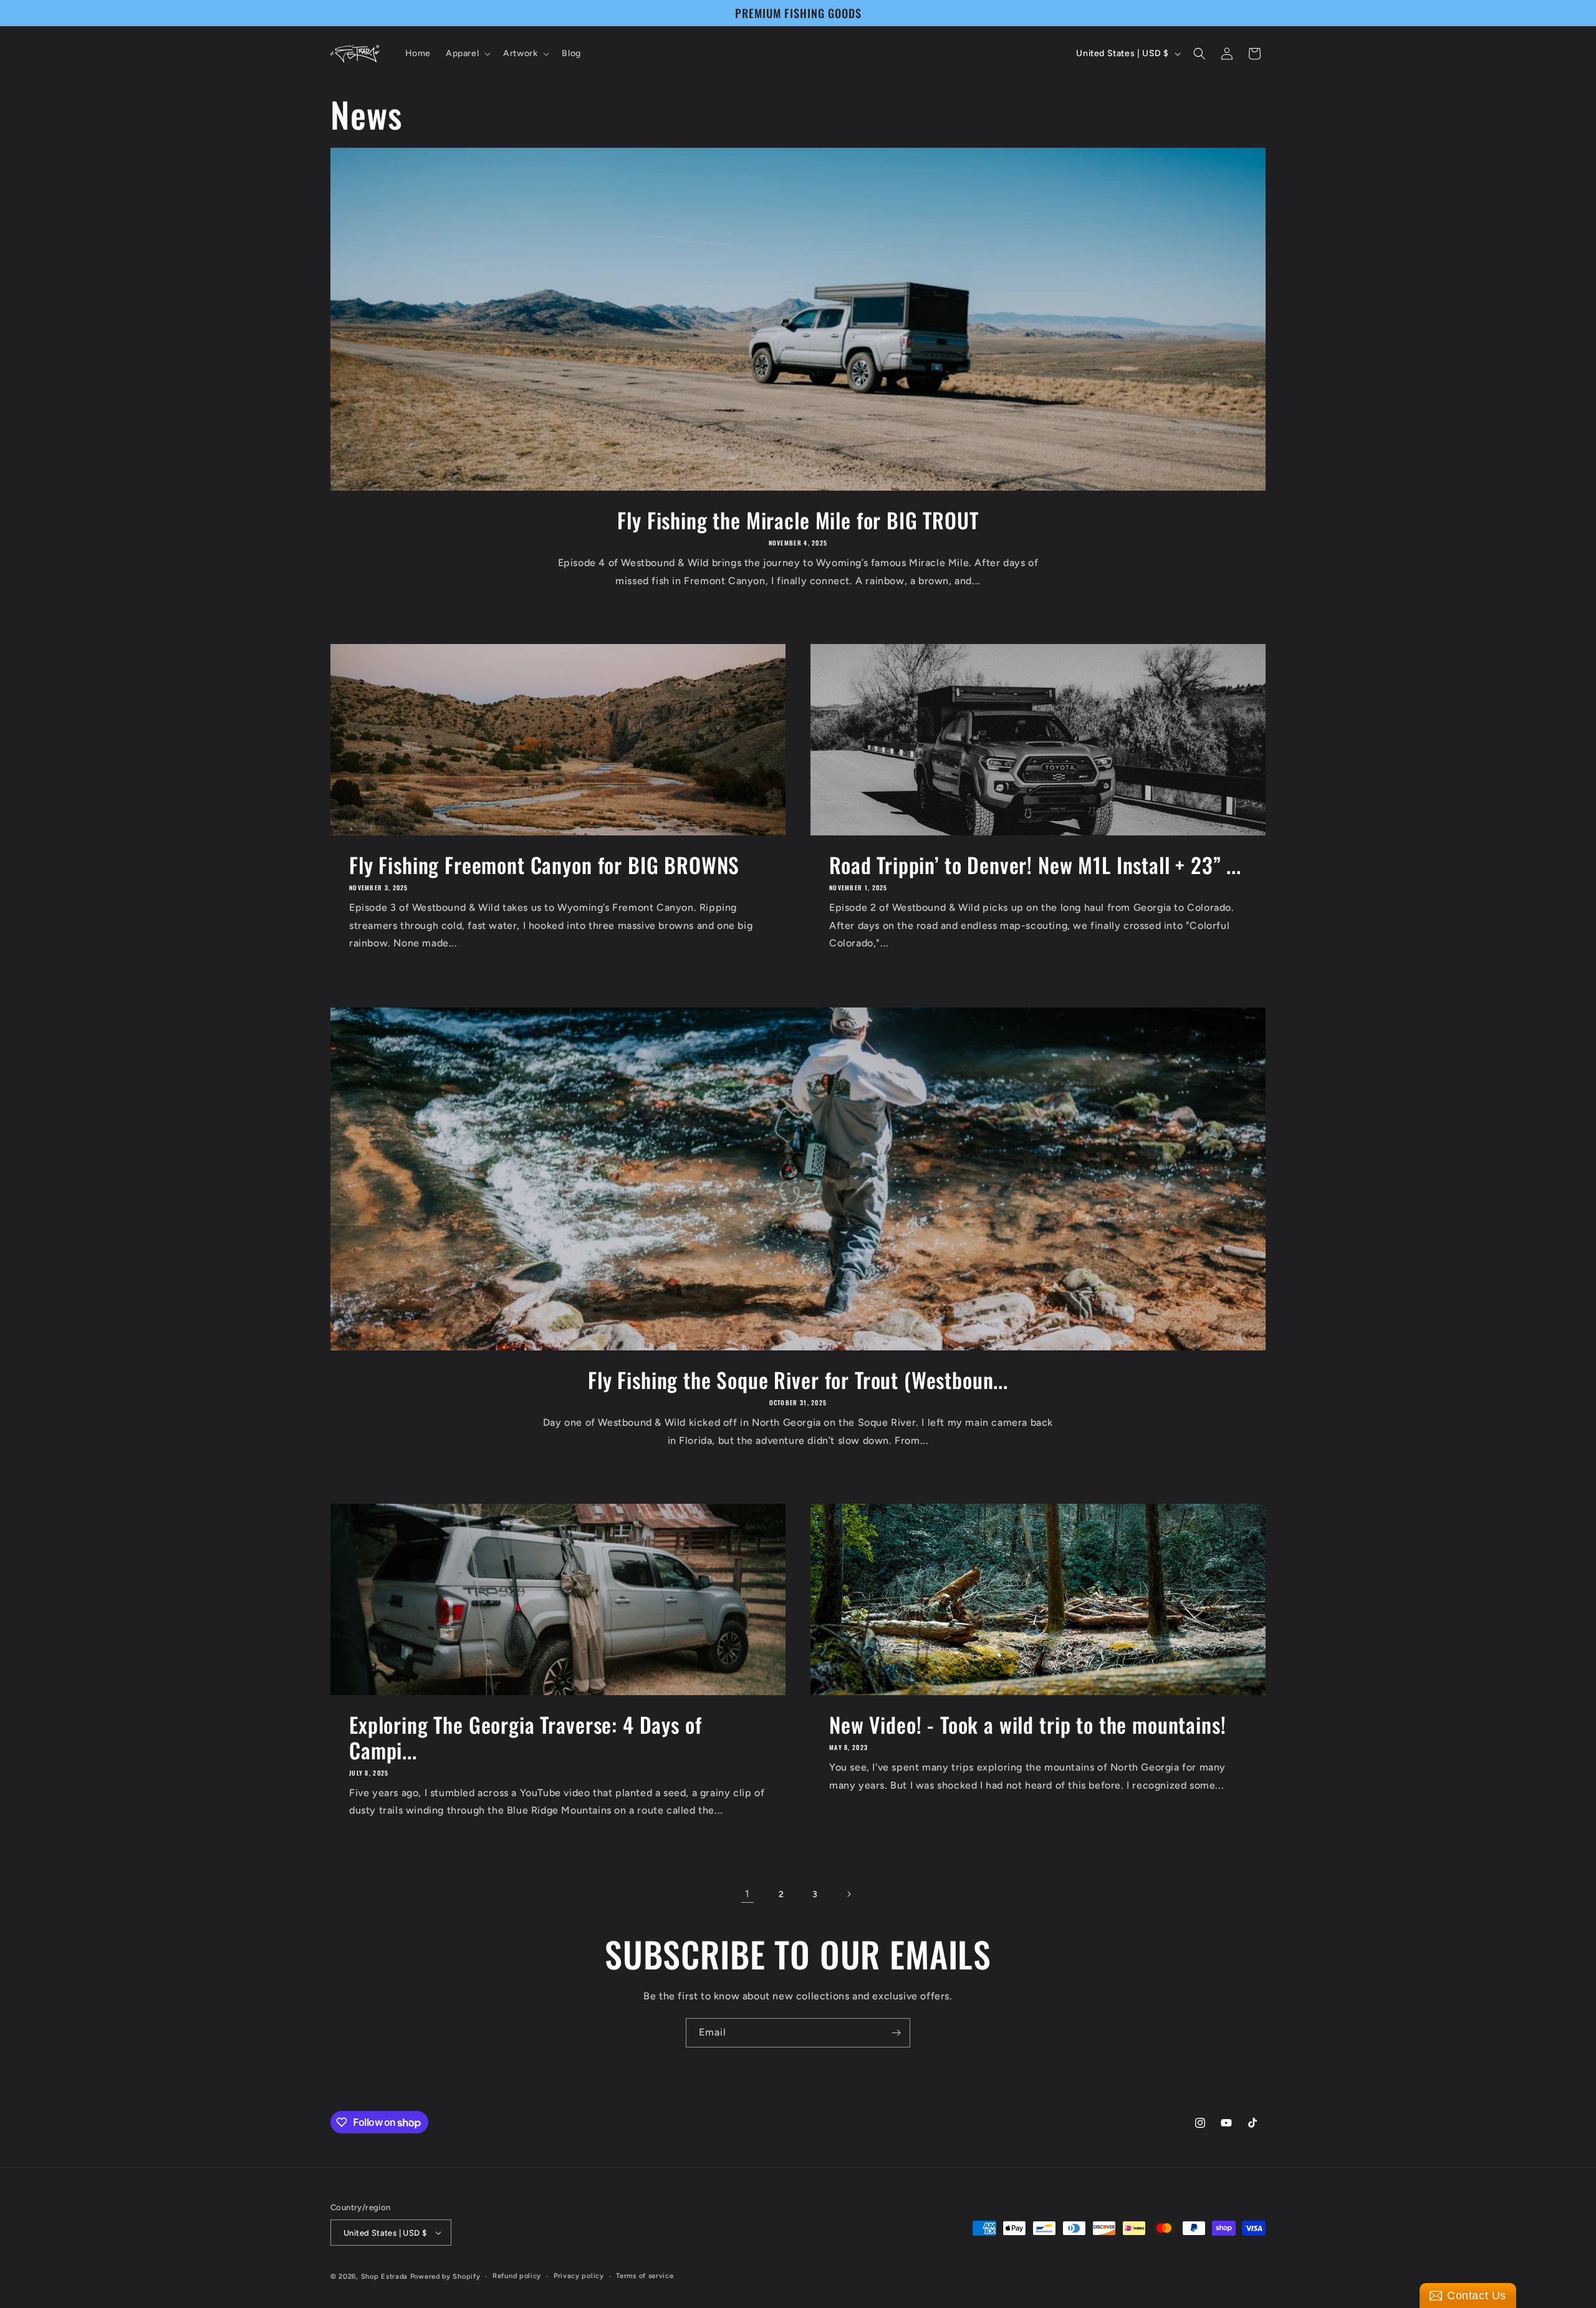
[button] (467, 54)
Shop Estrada (384, 2277)
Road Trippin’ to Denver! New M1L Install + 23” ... (1035, 865)
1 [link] (748, 1894)
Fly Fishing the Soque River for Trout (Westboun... (798, 1380)
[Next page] (848, 1894)
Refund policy (517, 2276)
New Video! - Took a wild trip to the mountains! (1027, 1725)
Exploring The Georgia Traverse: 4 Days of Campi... (525, 1738)
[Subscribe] (896, 2033)
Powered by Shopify (445, 2277)
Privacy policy (579, 2276)
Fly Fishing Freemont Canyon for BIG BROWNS (544, 865)
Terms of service (645, 2276)
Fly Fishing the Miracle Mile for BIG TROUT (798, 520)
